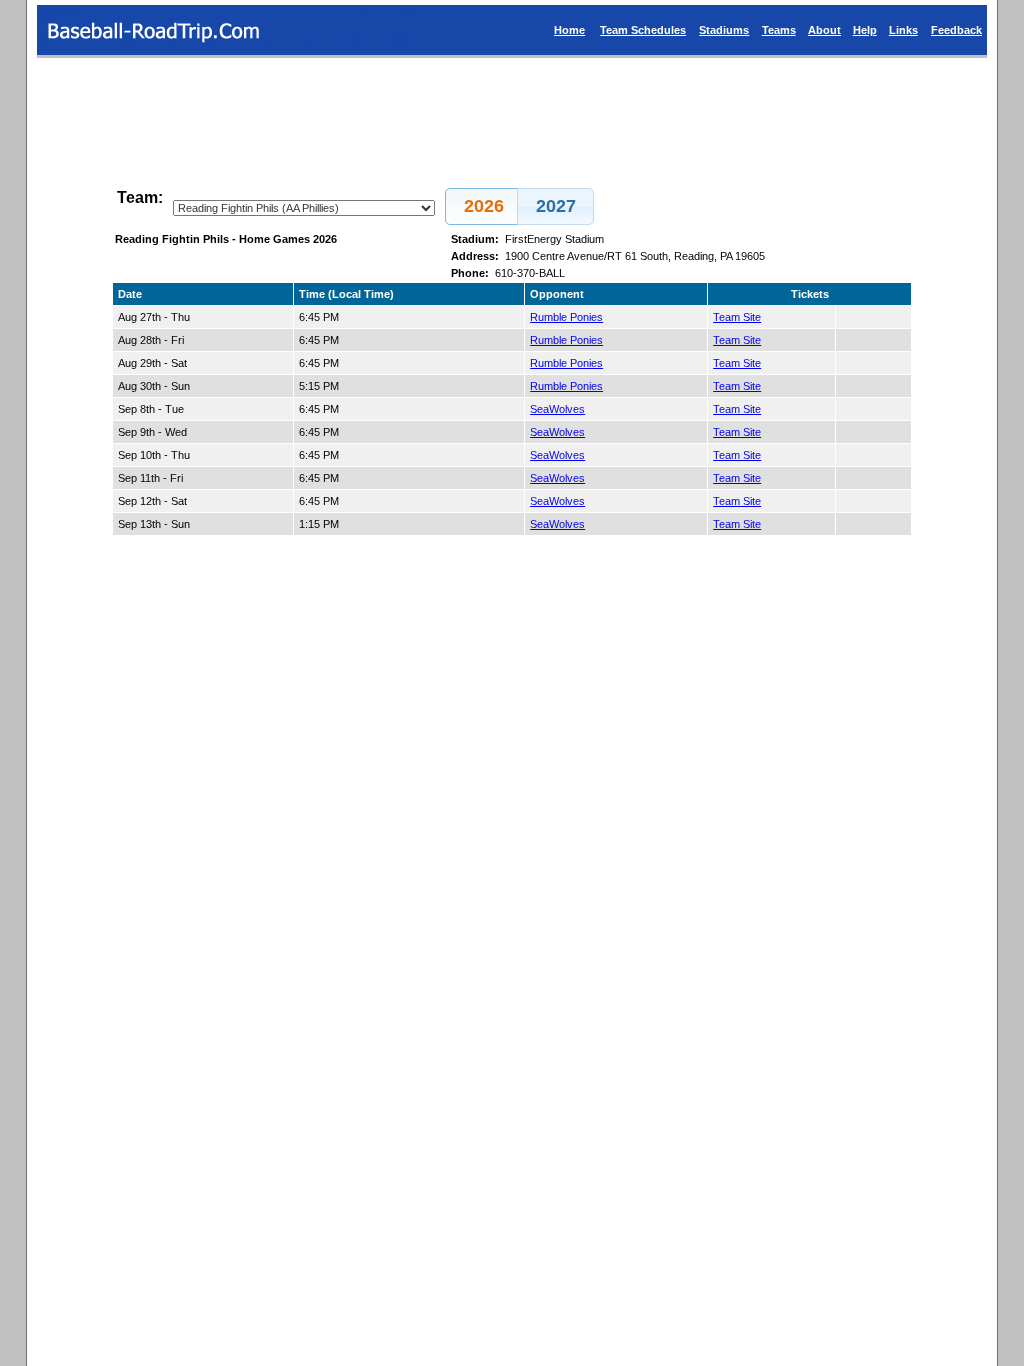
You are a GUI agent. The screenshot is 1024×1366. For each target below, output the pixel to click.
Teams (779, 30)
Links (903, 30)
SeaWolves (557, 409)
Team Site (737, 317)
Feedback (956, 30)
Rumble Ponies (566, 317)
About (824, 30)
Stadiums (724, 30)
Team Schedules (643, 30)
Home (569, 30)
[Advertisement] (512, 114)
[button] (483, 206)
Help (865, 30)
